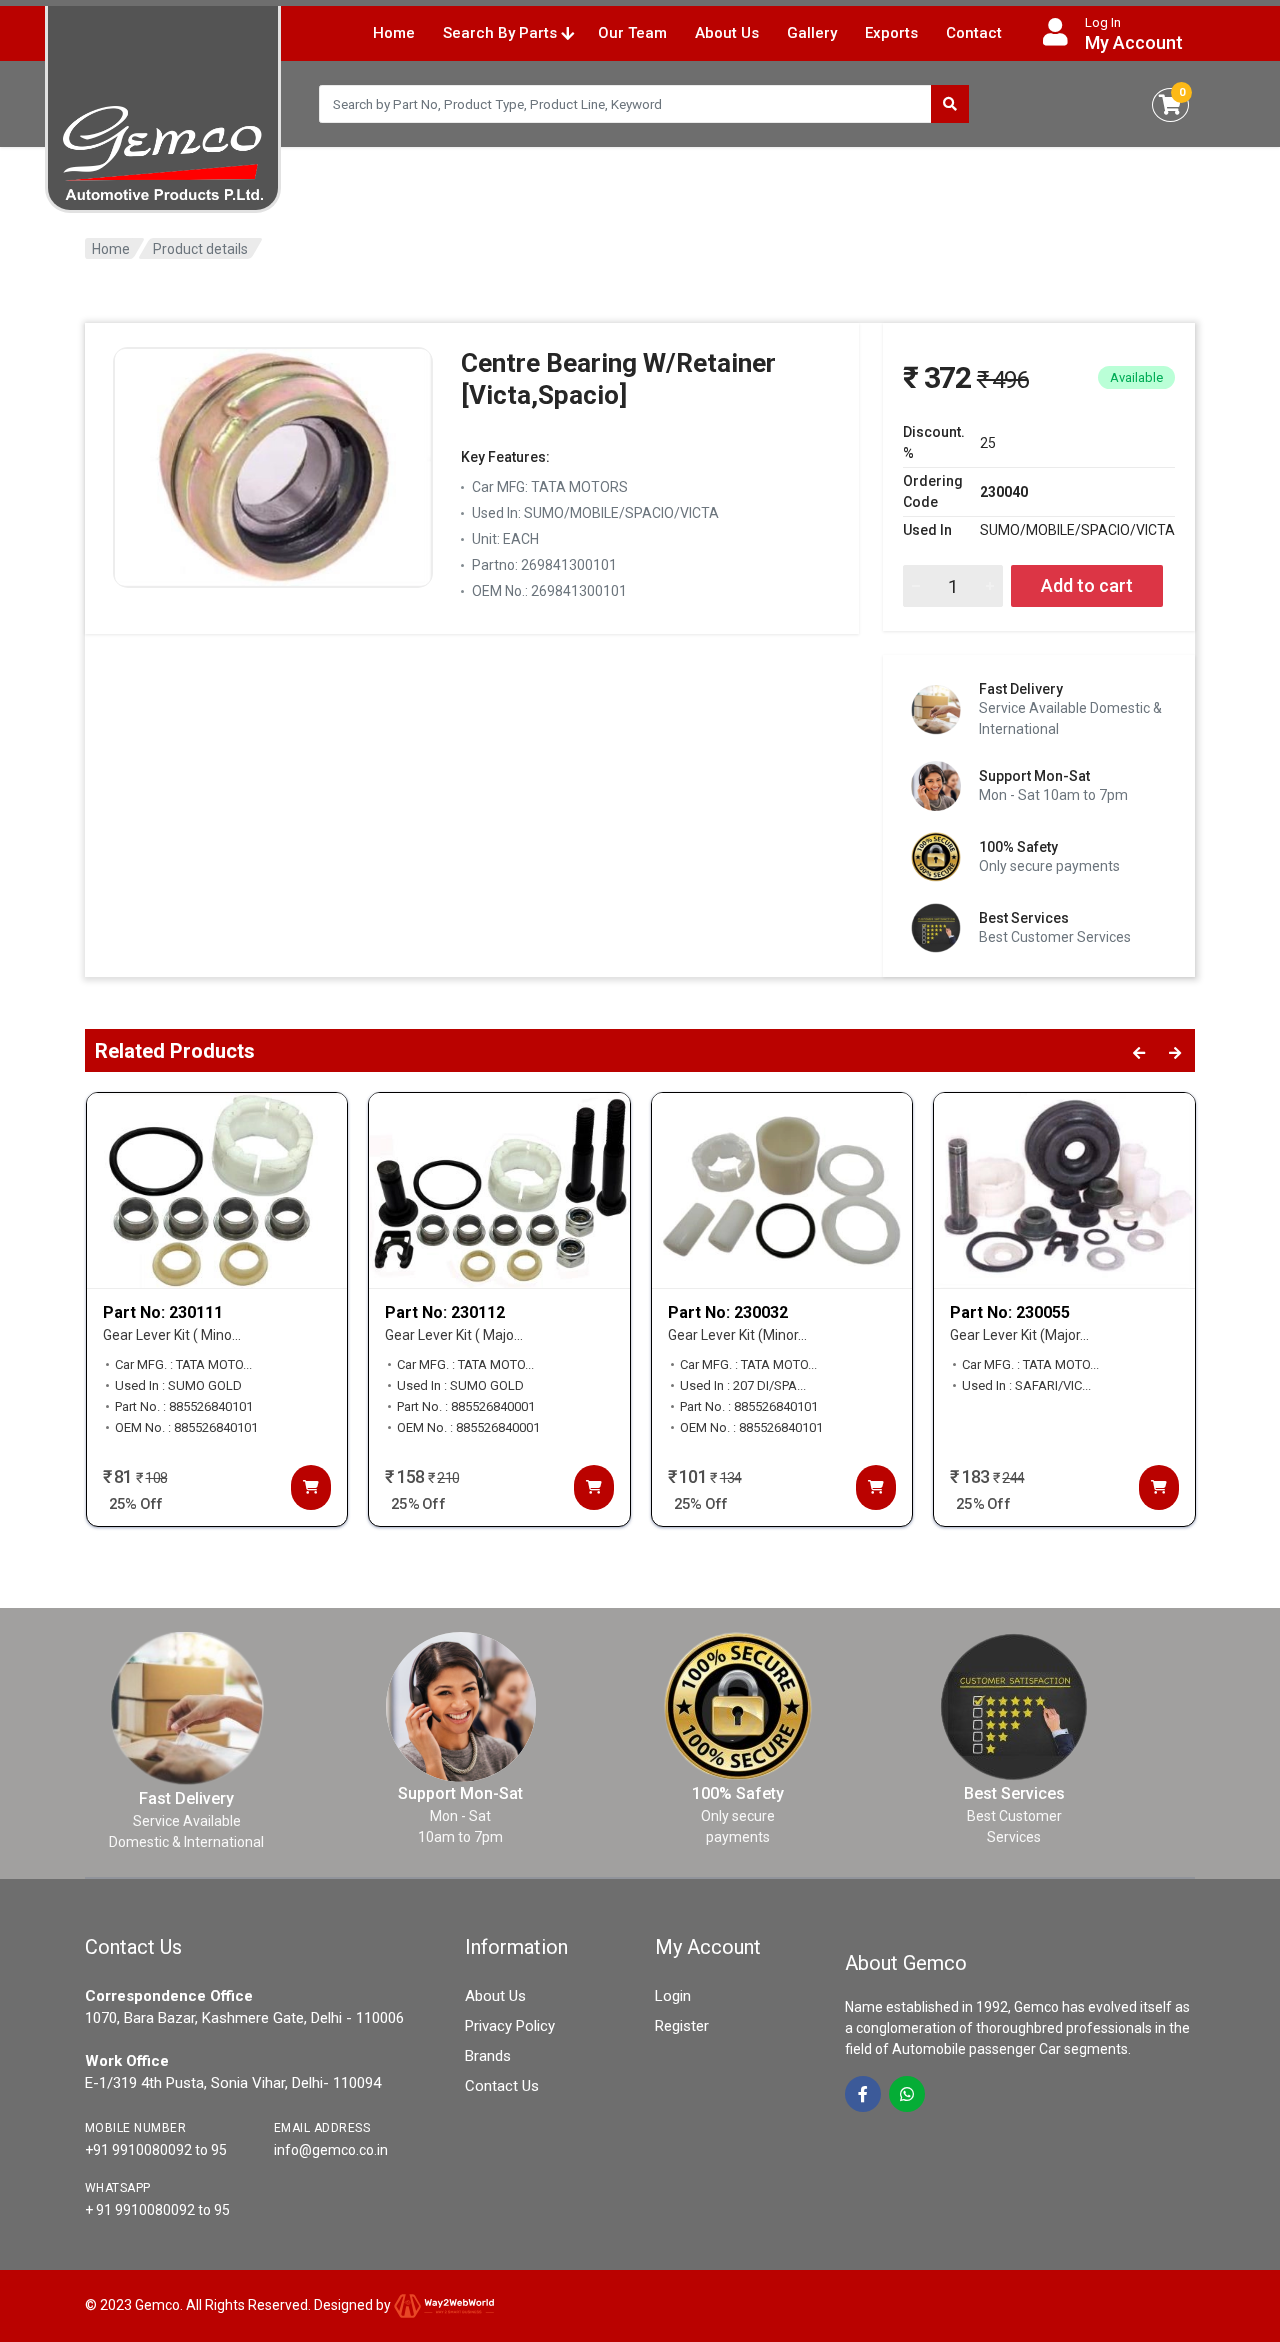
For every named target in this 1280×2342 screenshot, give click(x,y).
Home (394, 33)
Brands (488, 2056)
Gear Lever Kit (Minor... (737, 1335)
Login (673, 1996)
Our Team (632, 33)
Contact (974, 33)
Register (682, 2026)
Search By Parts (502, 33)
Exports (891, 33)
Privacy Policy (510, 2026)
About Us (727, 33)
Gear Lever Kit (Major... (1019, 1335)
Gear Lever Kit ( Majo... (454, 1335)
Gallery (812, 33)
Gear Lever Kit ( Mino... (172, 1335)
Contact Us (502, 2086)
